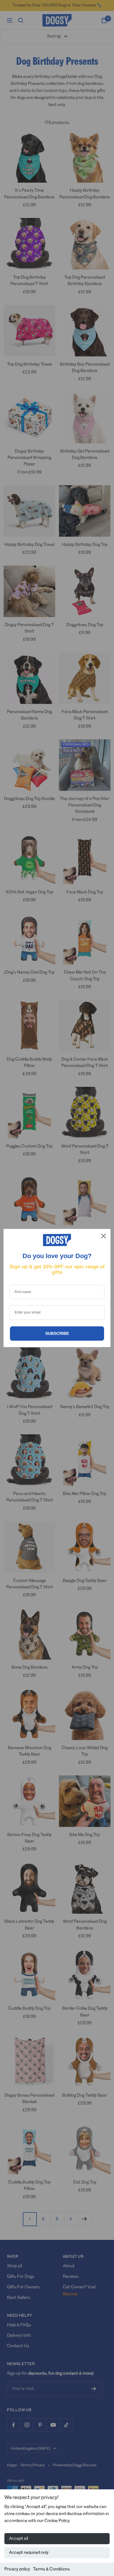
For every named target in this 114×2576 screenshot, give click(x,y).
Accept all (19, 2539)
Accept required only (29, 2553)
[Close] (103, 1236)
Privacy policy (17, 2569)
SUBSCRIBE (57, 1333)
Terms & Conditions (51, 2569)
